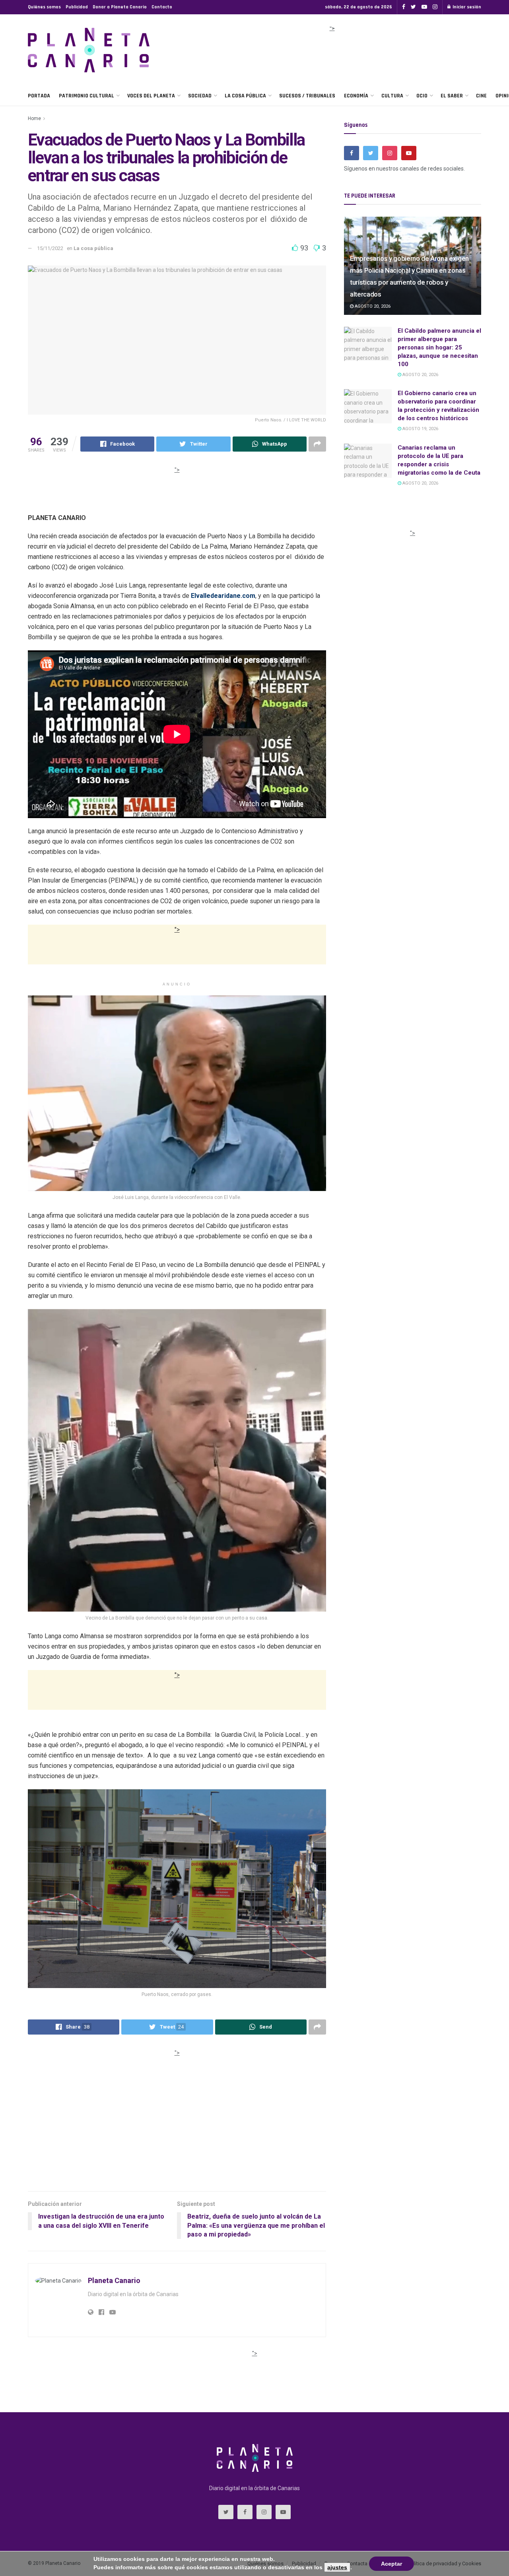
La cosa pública (245, 96)
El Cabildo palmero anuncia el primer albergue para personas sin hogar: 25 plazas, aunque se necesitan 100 (439, 347)
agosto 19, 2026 (420, 429)
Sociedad (200, 96)
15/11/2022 (50, 248)
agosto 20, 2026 (372, 306)
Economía (356, 96)
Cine (481, 96)
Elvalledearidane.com (223, 596)
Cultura (392, 96)
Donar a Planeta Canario (120, 7)
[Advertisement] (332, 53)
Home (34, 118)
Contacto (162, 7)
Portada (39, 96)
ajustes (337, 2567)
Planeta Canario (114, 2280)
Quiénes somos (44, 7)
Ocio (422, 96)
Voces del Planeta (151, 96)
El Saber (452, 96)
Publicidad (77, 7)
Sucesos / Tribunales (307, 96)
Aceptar (391, 2564)
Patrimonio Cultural (86, 96)
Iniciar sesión (466, 7)
